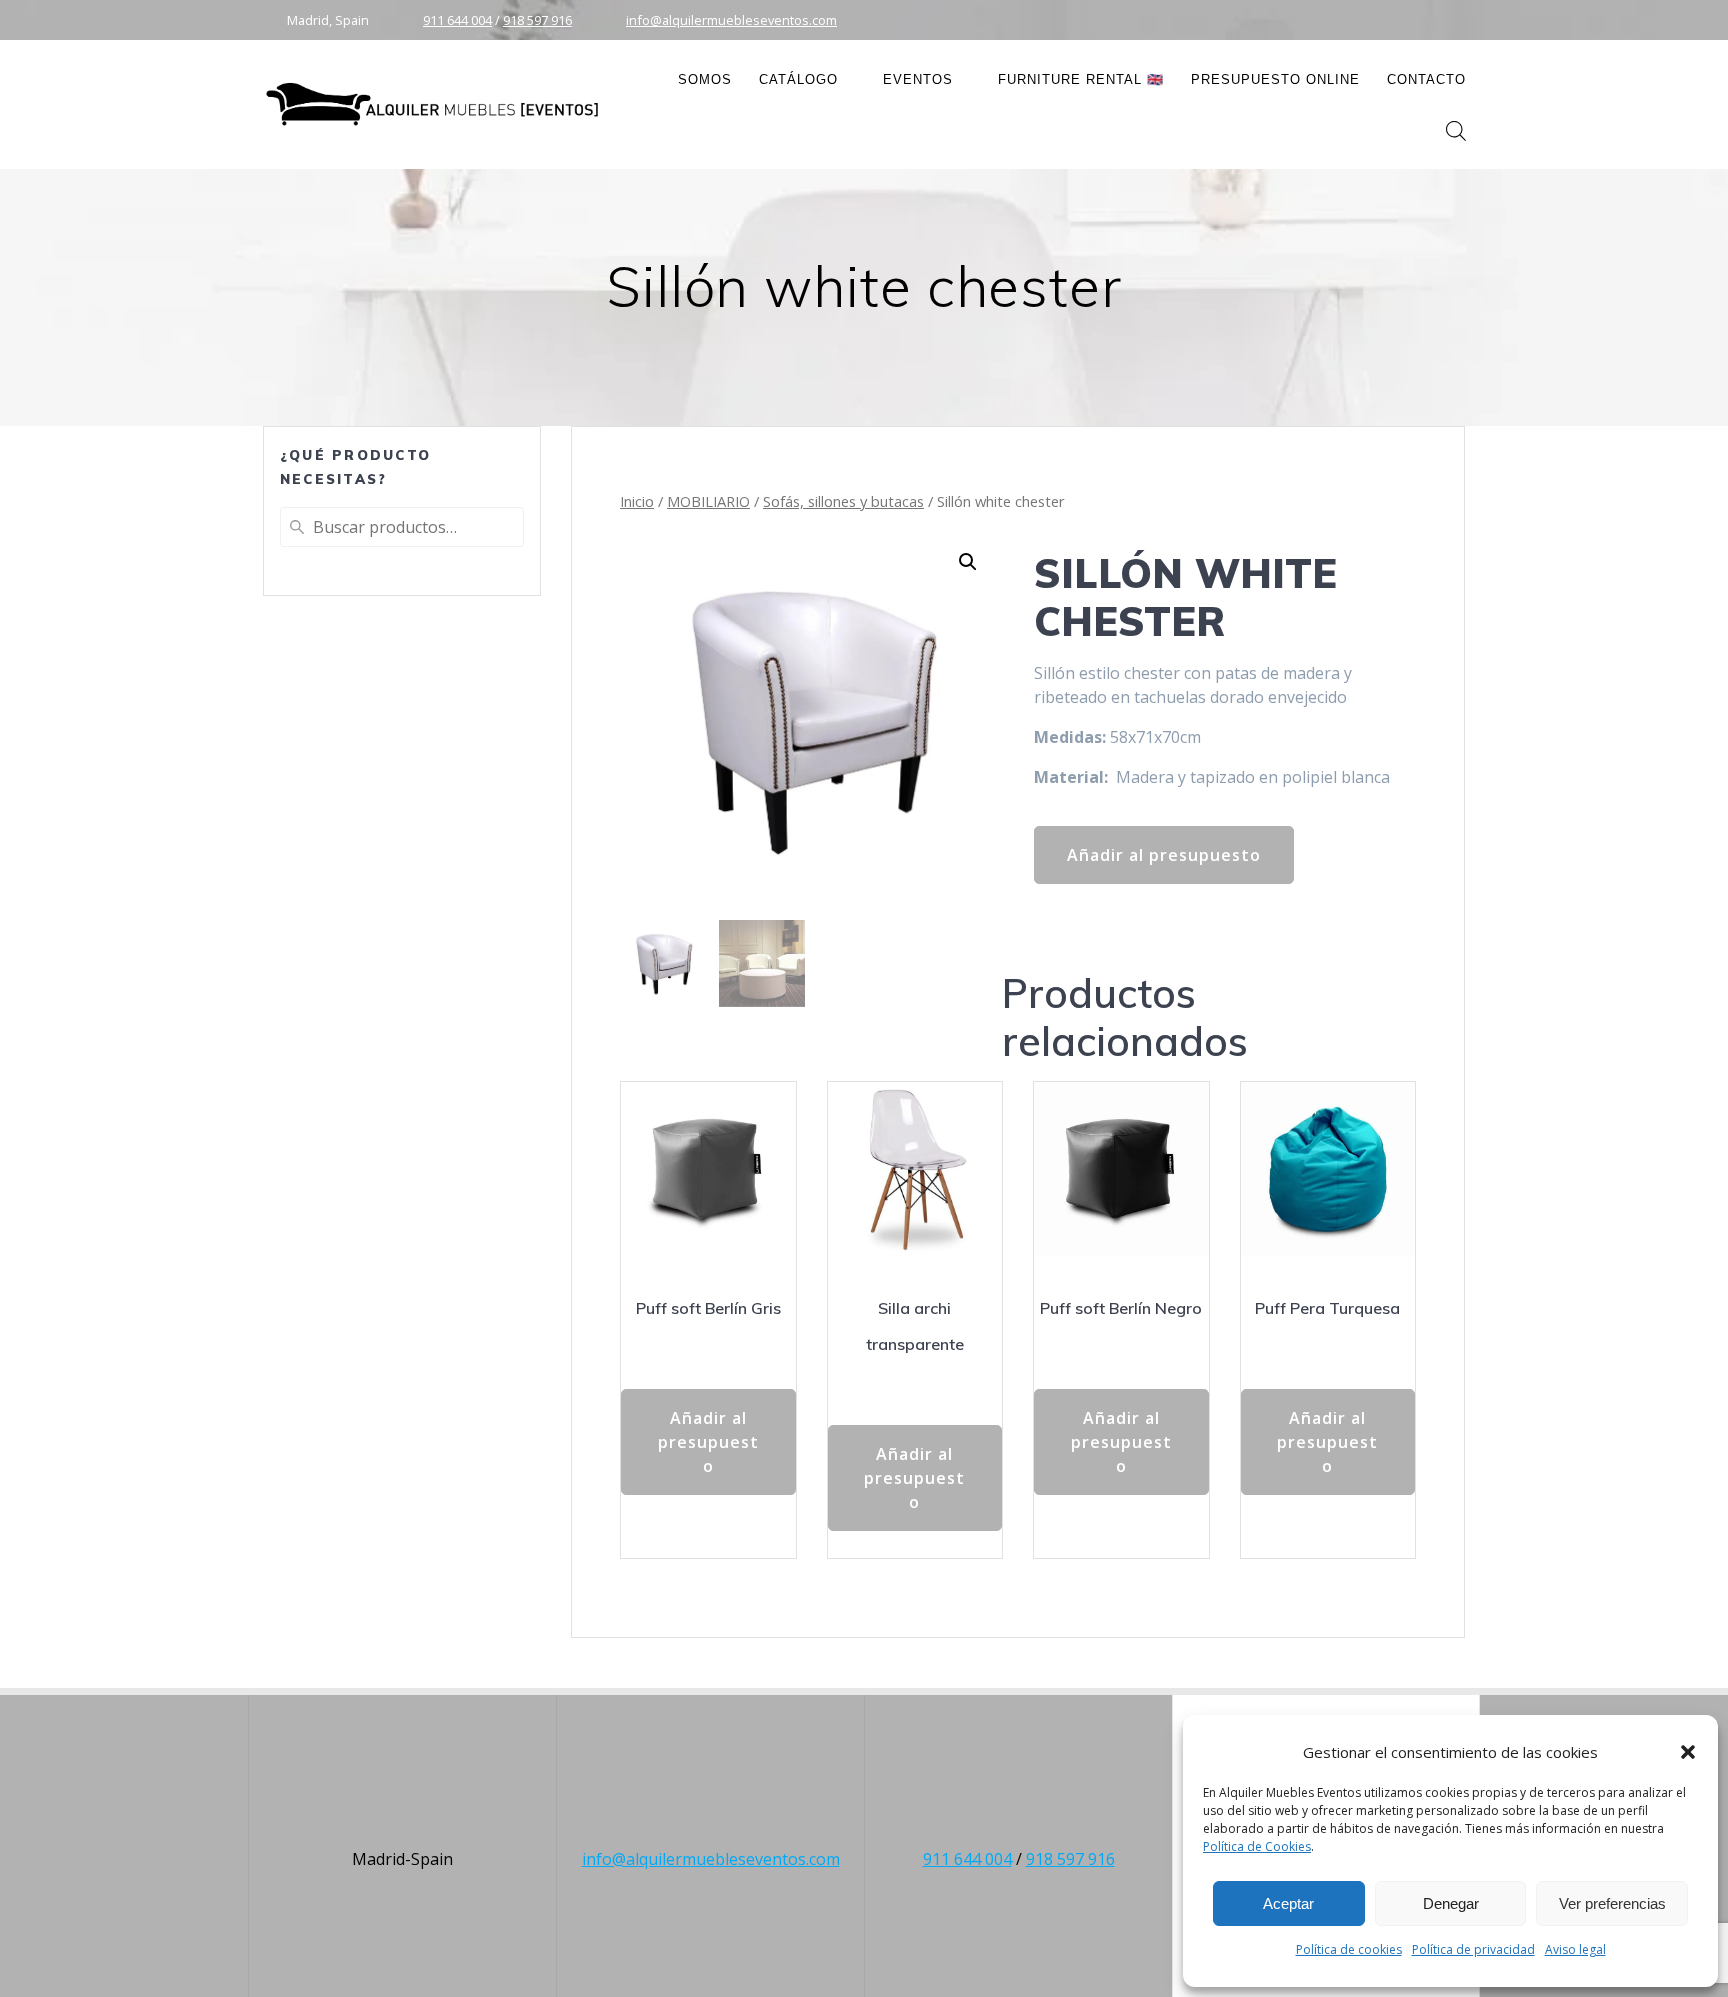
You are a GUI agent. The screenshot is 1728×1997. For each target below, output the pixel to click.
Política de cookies (1349, 1949)
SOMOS (705, 79)
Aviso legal (1575, 1949)
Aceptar (1288, 1903)
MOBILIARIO (708, 501)
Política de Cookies (1257, 1846)
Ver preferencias (1612, 1903)
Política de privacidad (1473, 1949)
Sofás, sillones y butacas (843, 501)
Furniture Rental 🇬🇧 (1081, 79)
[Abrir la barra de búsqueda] (1456, 130)
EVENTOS (918, 79)
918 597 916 (537, 20)
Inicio (637, 501)
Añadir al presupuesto (1164, 855)
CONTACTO (1426, 79)
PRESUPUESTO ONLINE (1275, 79)
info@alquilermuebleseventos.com (731, 20)
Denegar (1451, 1903)
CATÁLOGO (798, 79)
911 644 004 (457, 20)
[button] (1688, 1752)
